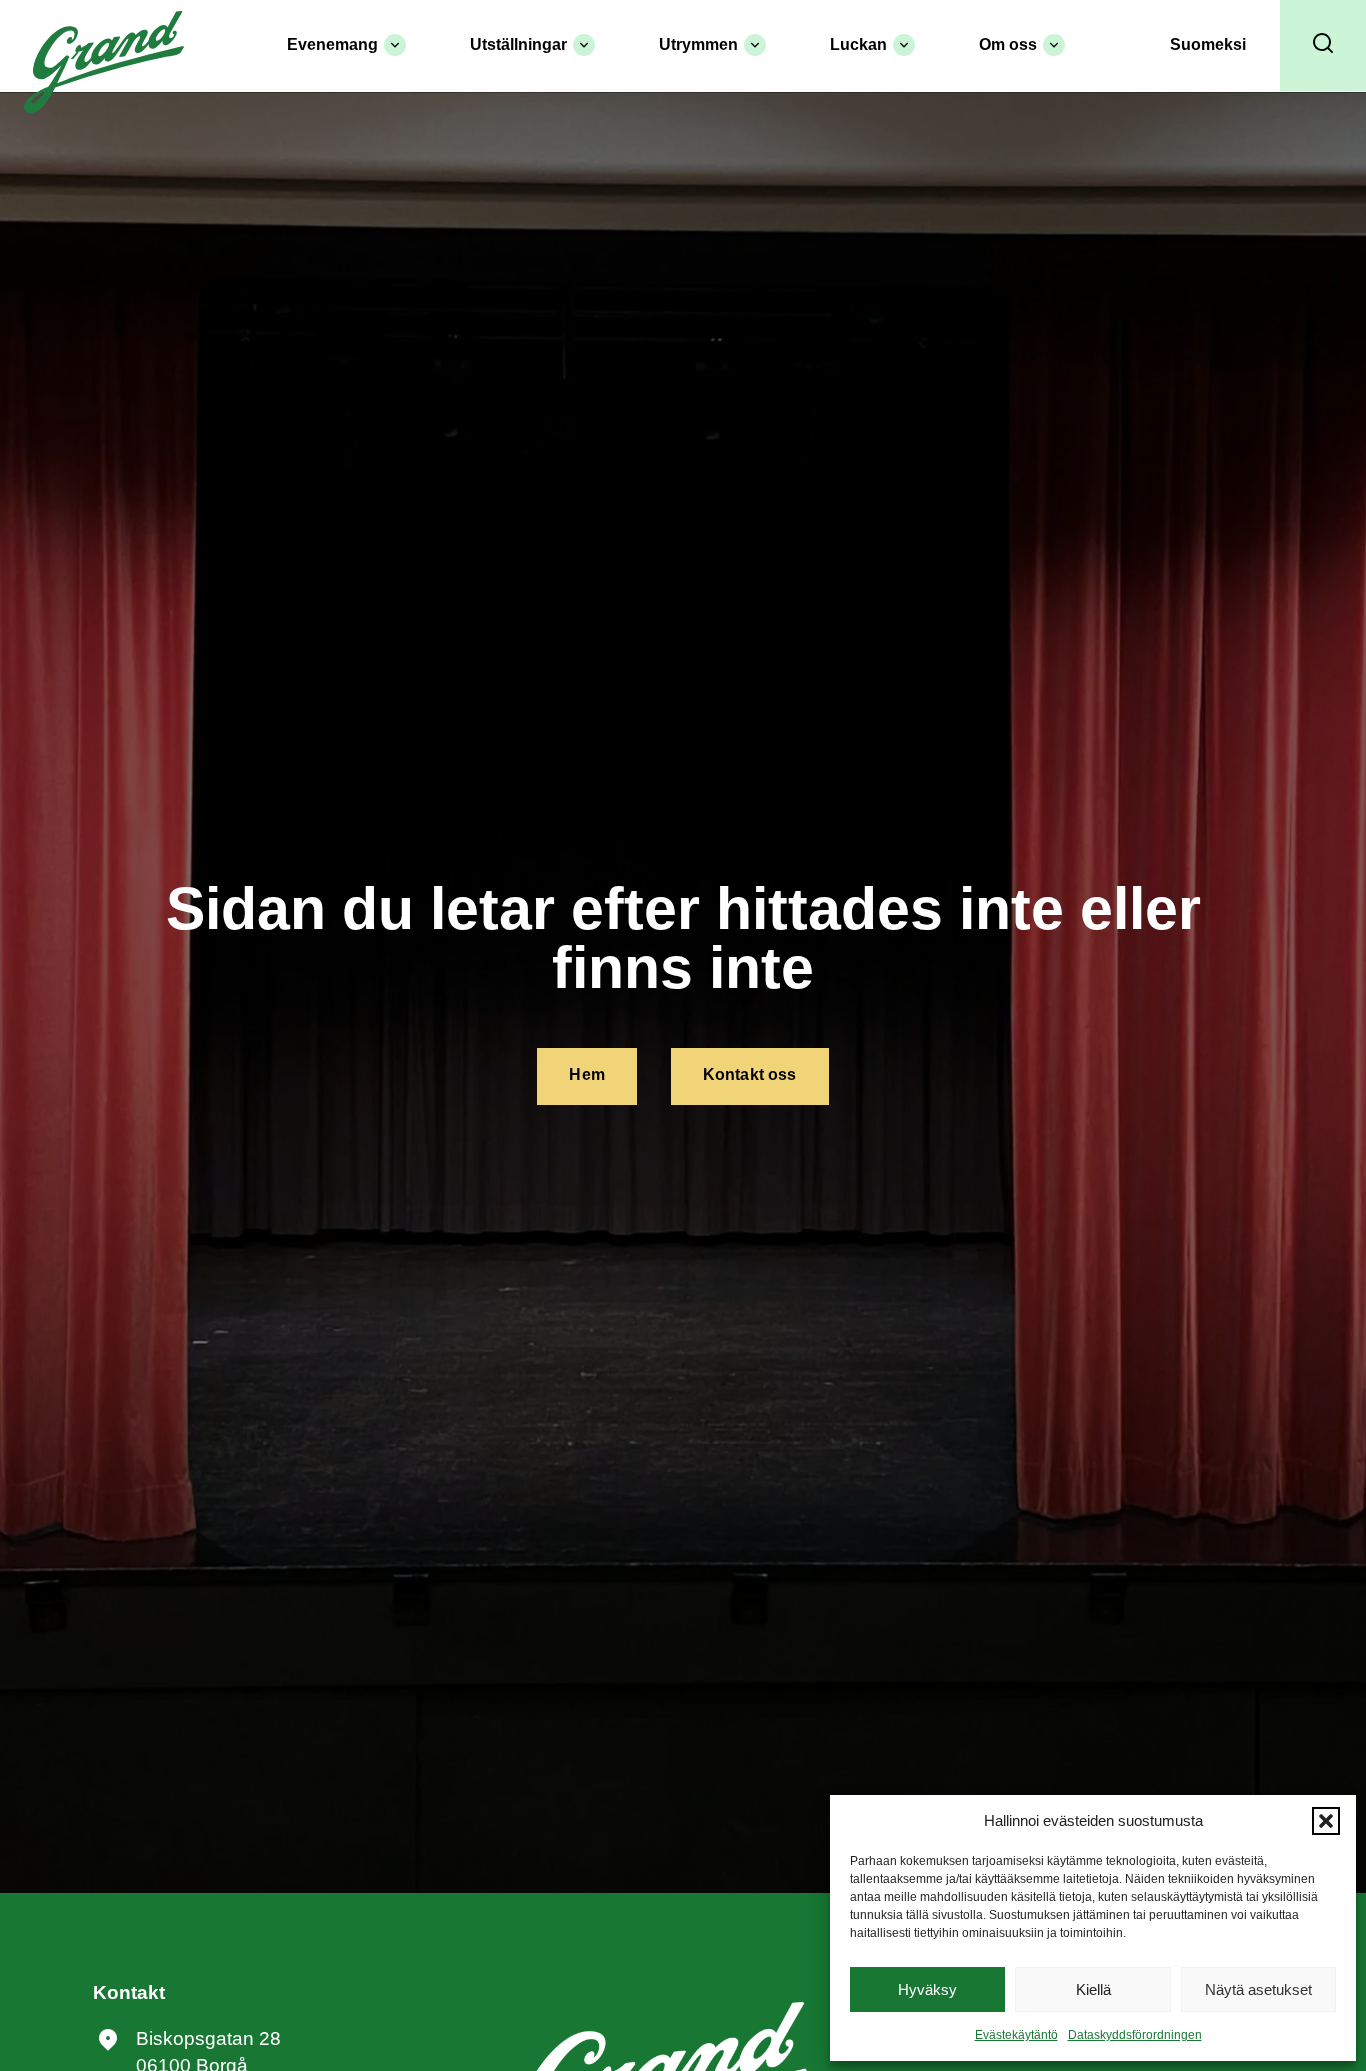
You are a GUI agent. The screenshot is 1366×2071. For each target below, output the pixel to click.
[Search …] (1323, 45)
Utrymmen (698, 44)
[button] (1326, 1821)
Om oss (1008, 44)
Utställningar (518, 44)
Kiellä (1093, 1989)
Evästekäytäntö (1016, 2035)
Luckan (858, 44)
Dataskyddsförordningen (1135, 2035)
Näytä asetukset (1258, 1989)
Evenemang (332, 44)
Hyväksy (927, 1989)
